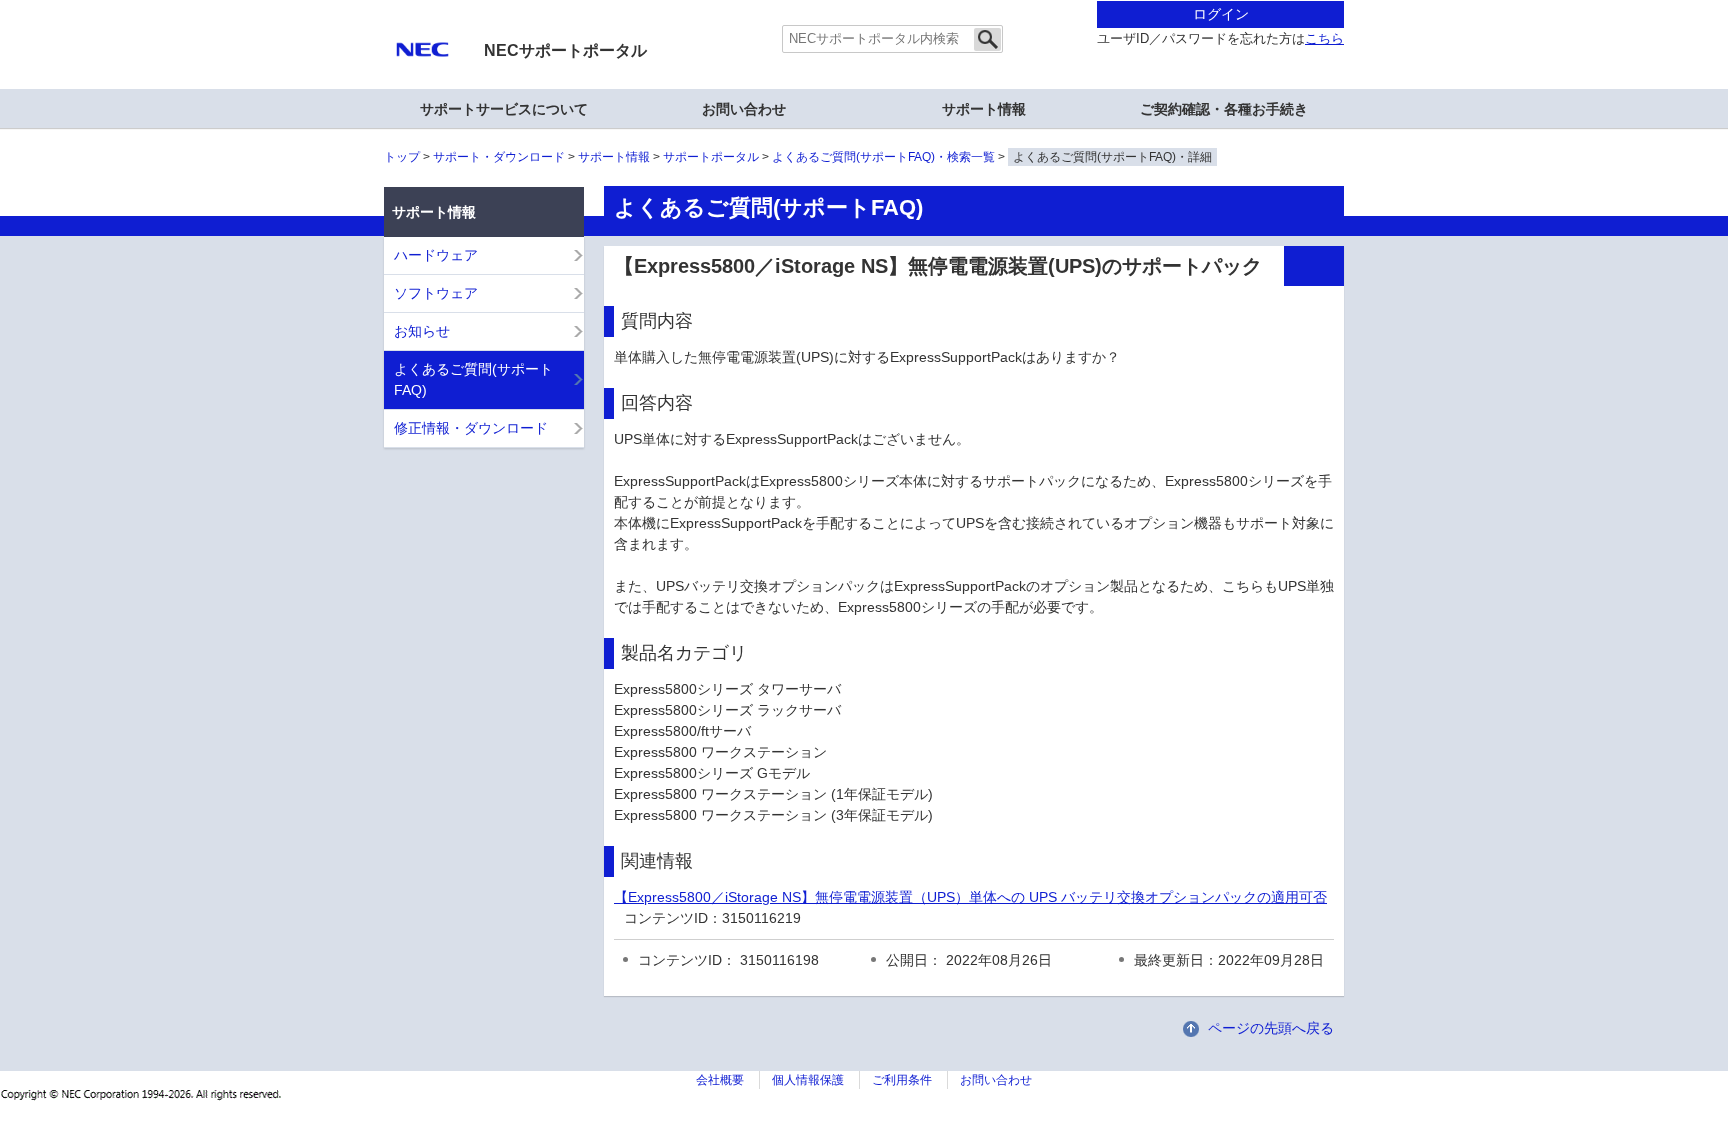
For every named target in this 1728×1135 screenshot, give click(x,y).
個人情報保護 (808, 1080)
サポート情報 (614, 157)
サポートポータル (711, 157)
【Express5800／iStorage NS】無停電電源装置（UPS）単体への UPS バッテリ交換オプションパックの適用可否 (970, 897)
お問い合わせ (744, 109)
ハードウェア (436, 255)
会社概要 (720, 1080)
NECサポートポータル (565, 50)
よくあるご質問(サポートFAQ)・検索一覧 (883, 157)
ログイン (1221, 14)
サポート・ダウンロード (499, 157)
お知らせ (422, 331)
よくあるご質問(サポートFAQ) (473, 379)
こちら (1324, 39)
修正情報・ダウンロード (471, 428)
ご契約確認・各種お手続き (1224, 109)
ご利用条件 (902, 1080)
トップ (402, 157)
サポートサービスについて (504, 109)
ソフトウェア (436, 293)
